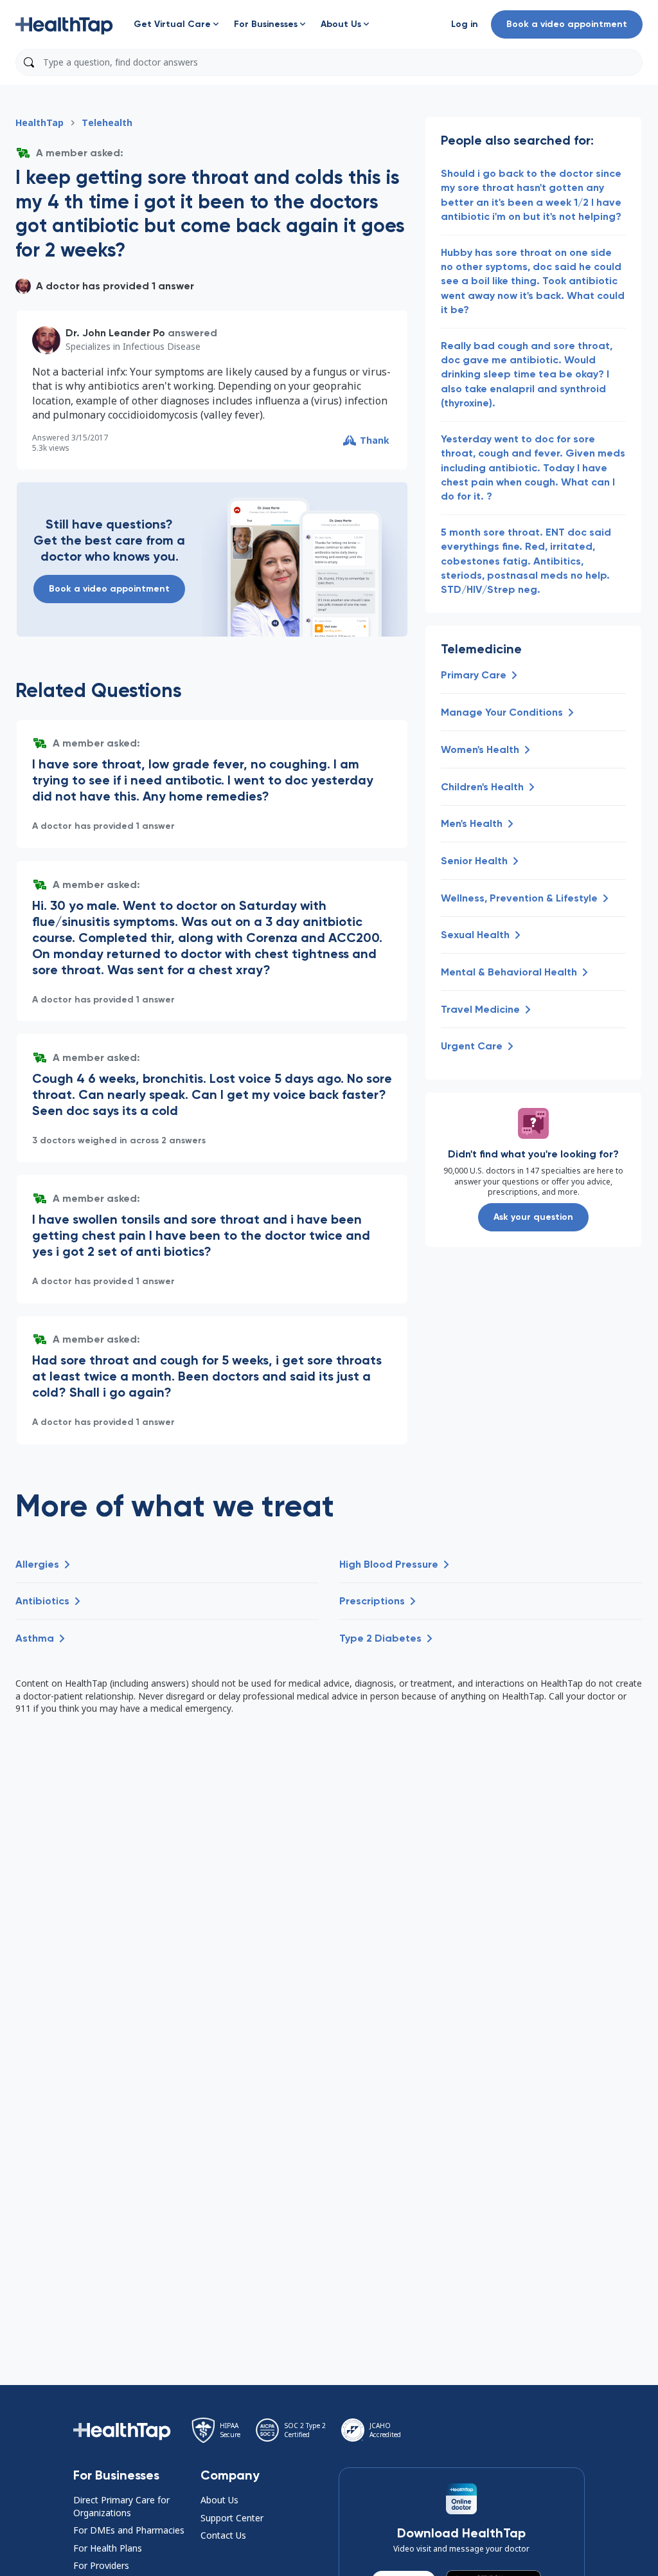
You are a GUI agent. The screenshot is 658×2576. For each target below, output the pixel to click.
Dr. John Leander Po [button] (115, 333)
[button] (64, 24)
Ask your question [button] (533, 1217)
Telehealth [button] (107, 122)
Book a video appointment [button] (567, 24)
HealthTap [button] (40, 122)
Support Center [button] (232, 2518)
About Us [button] (219, 2500)
